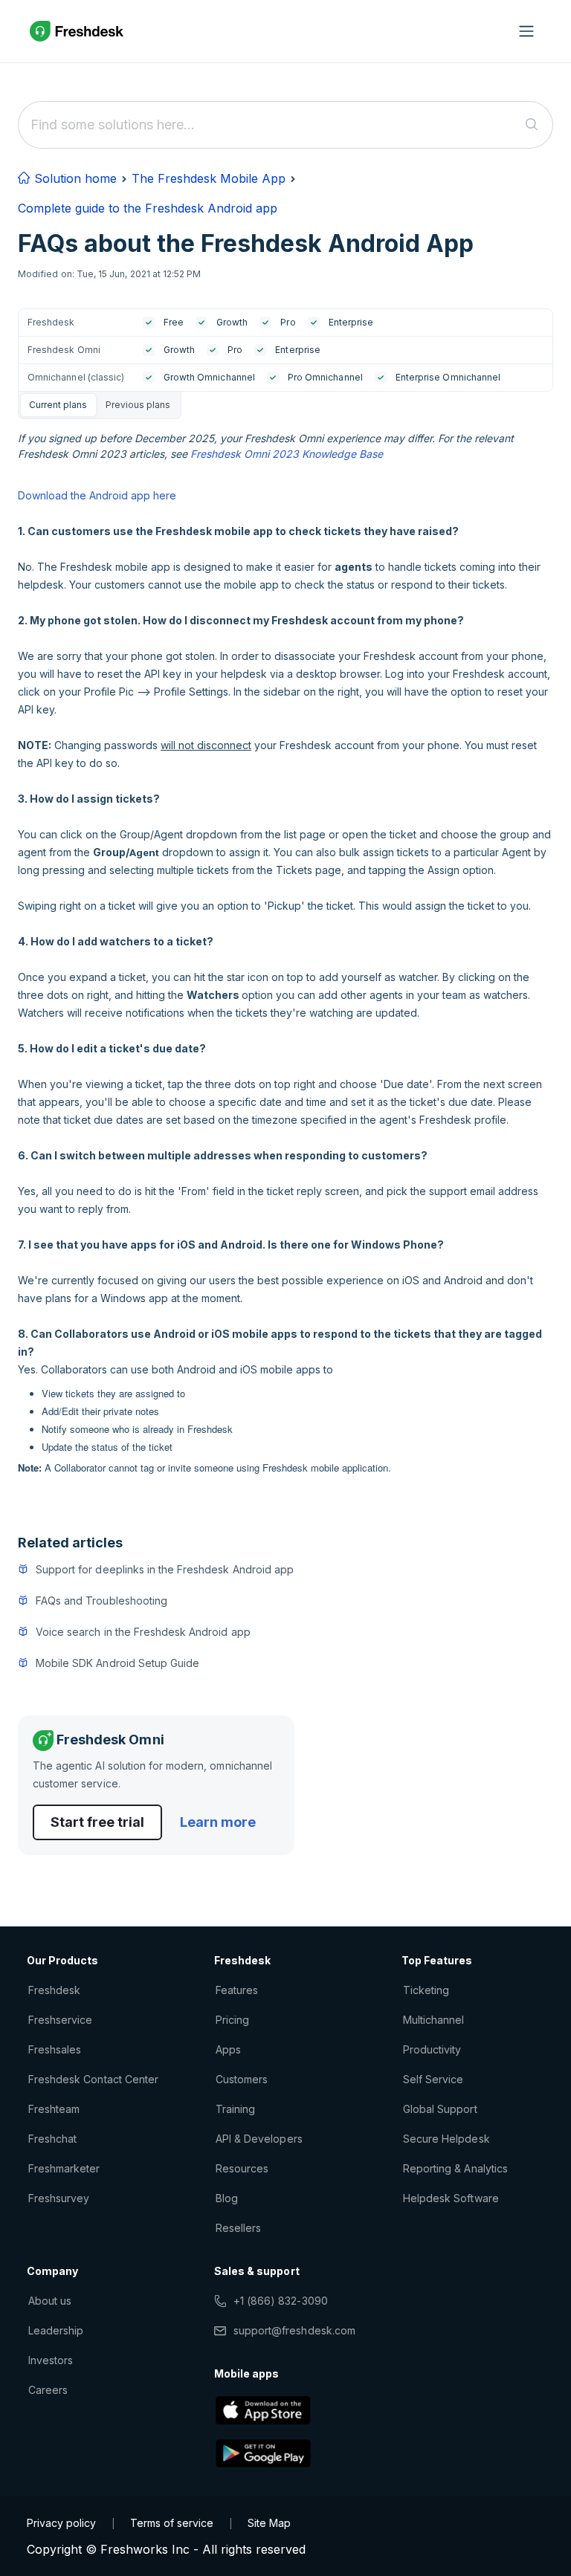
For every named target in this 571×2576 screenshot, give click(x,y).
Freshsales (55, 2049)
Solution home (74, 178)
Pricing (232, 2020)
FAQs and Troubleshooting (101, 1601)
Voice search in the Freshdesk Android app (143, 1632)
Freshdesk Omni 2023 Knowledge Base (287, 454)
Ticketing (426, 1990)
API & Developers (259, 2139)
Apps (228, 2049)
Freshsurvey (59, 2198)
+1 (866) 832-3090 (281, 2301)
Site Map (269, 2523)
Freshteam (54, 2109)
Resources (242, 2168)
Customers (242, 2079)
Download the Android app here (97, 495)
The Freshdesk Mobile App (209, 178)
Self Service (433, 2079)
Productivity (432, 2049)
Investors (51, 2360)
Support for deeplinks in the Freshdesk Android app (165, 1569)
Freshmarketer (64, 2168)
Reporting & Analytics (455, 2168)
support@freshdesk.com (294, 2330)
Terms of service (172, 2523)
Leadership (56, 2330)
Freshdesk (54, 1990)
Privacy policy (61, 2523)
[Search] (532, 125)
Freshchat (52, 2139)
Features (237, 1990)
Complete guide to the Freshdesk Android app (148, 208)
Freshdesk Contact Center (93, 2079)
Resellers (238, 2228)
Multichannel (433, 2020)
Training (235, 2109)
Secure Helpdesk (446, 2139)
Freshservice (60, 2020)
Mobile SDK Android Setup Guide (117, 1663)
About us (50, 2301)
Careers (48, 2390)
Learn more (218, 1822)
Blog (227, 2198)
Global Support (440, 2109)
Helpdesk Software (451, 2198)
